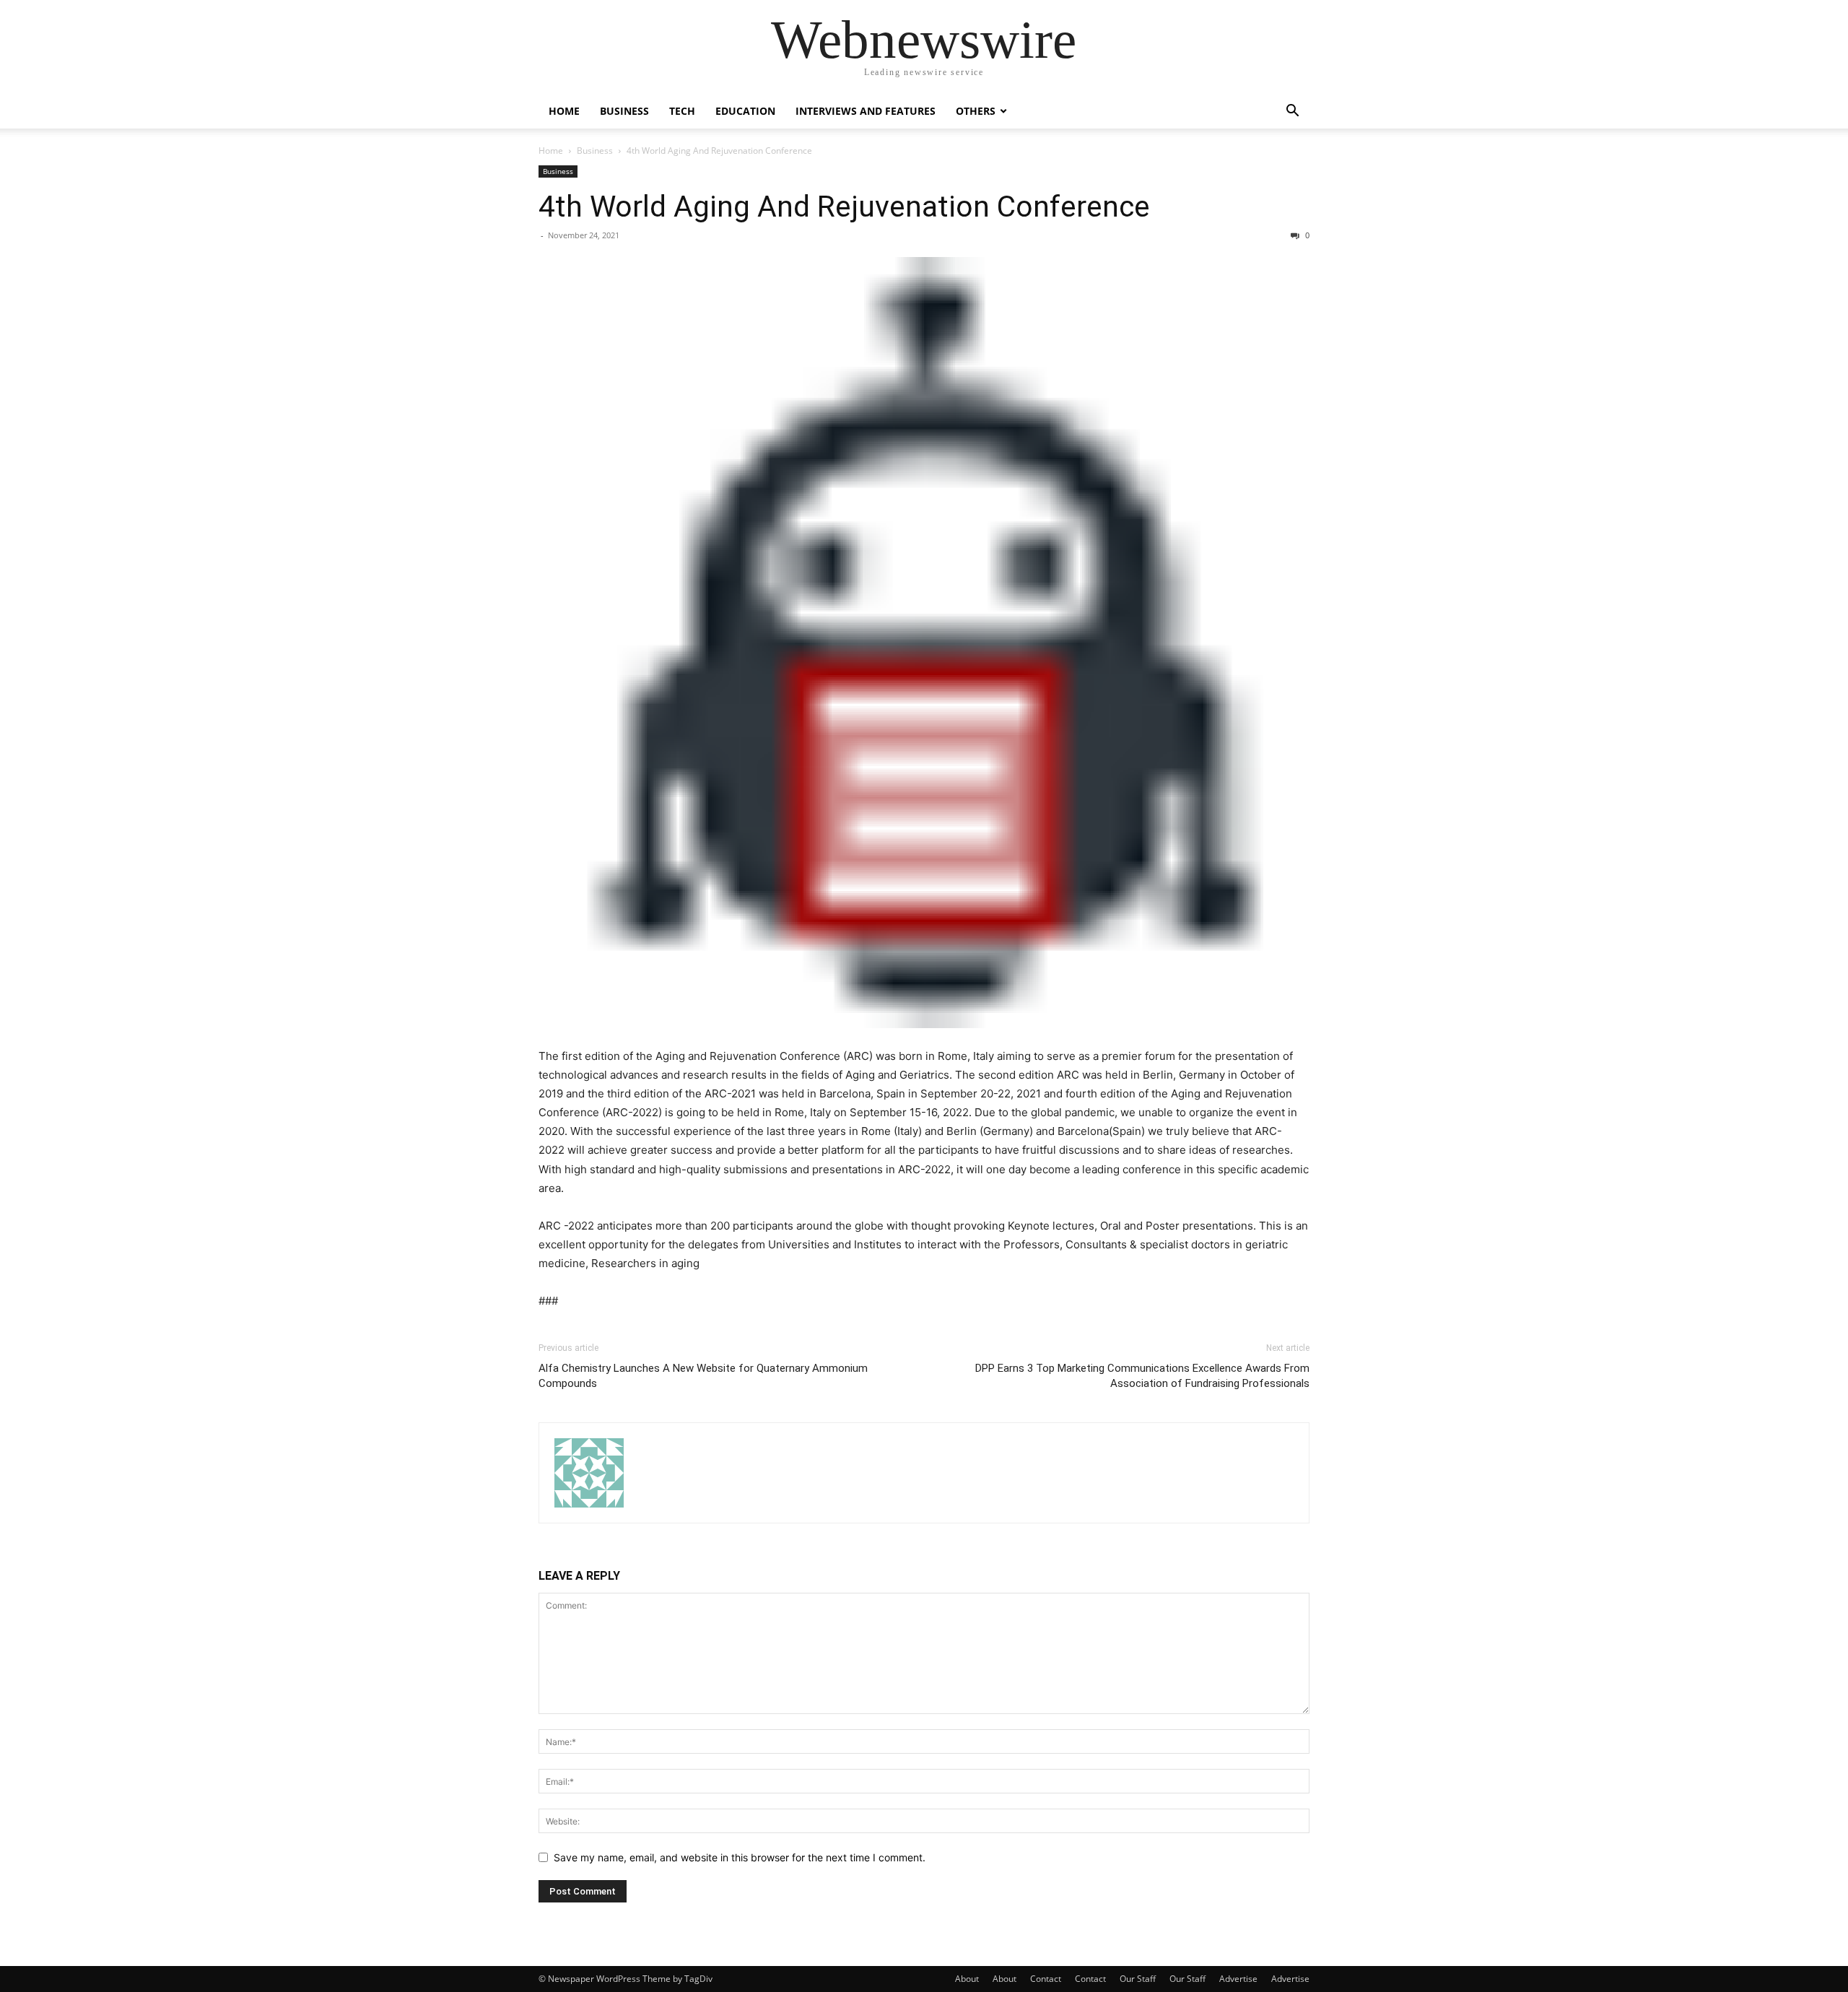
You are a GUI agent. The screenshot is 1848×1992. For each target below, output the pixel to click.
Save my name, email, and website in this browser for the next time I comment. (740, 1857)
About (967, 1979)
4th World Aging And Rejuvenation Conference (844, 206)
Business (624, 111)
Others (976, 111)
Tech (682, 111)
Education (745, 111)
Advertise (1238, 1979)
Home (564, 111)
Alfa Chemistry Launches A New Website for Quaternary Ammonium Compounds (703, 1376)
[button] (1292, 112)
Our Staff (1138, 1979)
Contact (1046, 1979)
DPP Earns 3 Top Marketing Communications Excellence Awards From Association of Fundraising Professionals (1142, 1376)
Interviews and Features (866, 111)
